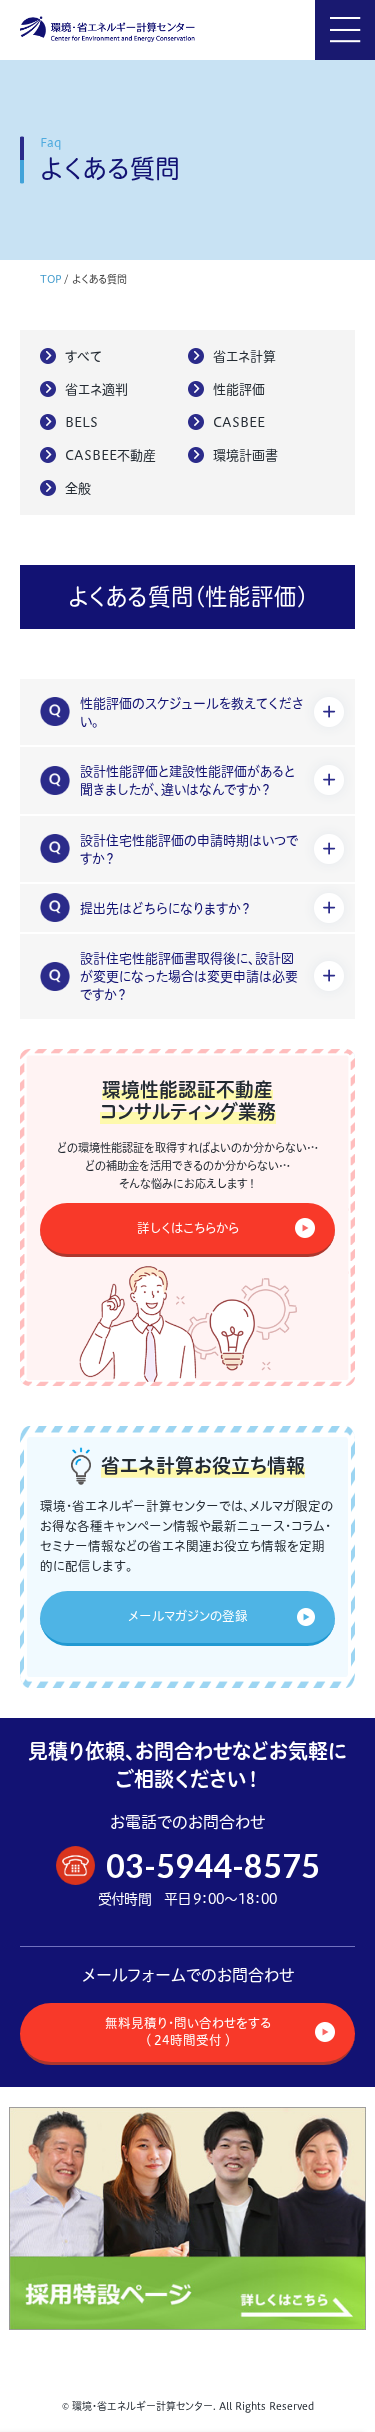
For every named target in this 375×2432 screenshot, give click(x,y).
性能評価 (239, 389)
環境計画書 (245, 455)
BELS (81, 422)
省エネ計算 (244, 356)
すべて (83, 356)
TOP (50, 279)
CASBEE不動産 (110, 455)
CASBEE (239, 422)
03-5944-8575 (213, 1865)
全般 (78, 488)
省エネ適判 (96, 389)
